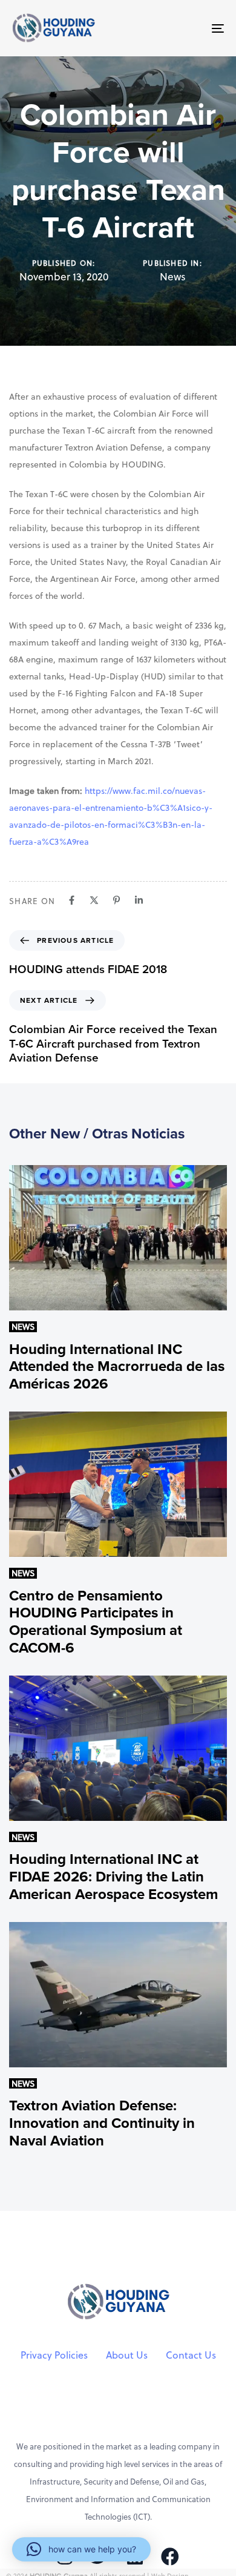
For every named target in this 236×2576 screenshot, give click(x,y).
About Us (127, 2355)
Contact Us (191, 2355)
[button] (81, 2549)
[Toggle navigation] (188, 28)
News (173, 277)
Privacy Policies (54, 2355)
